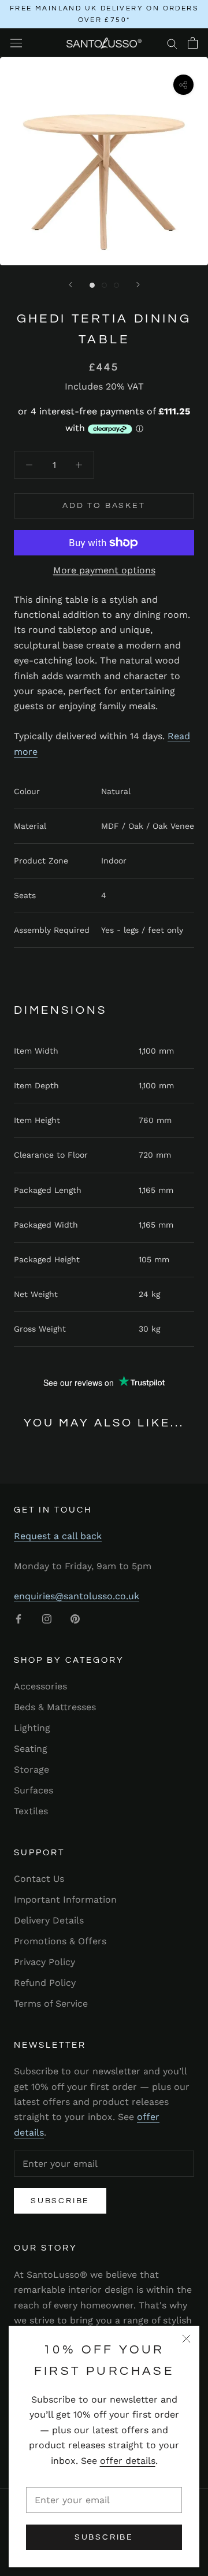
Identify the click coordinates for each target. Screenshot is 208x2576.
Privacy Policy (44, 1962)
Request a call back (58, 1536)
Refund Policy (45, 1983)
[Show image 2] (104, 285)
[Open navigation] (16, 43)
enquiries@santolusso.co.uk (77, 1596)
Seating (31, 1749)
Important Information (65, 1899)
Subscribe (104, 2537)
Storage (31, 1769)
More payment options (104, 570)
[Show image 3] (116, 285)
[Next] (138, 285)
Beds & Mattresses (55, 1707)
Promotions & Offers (60, 1941)
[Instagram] (47, 1618)
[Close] (186, 2339)
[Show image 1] (92, 285)
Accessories (40, 1686)
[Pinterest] (75, 1618)
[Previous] (70, 285)
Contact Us (39, 1879)
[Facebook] (18, 1618)
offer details (128, 2461)
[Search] (172, 43)
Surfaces (34, 1790)
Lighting (32, 1728)
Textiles (31, 1811)
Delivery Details (49, 1920)
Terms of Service (51, 2004)
